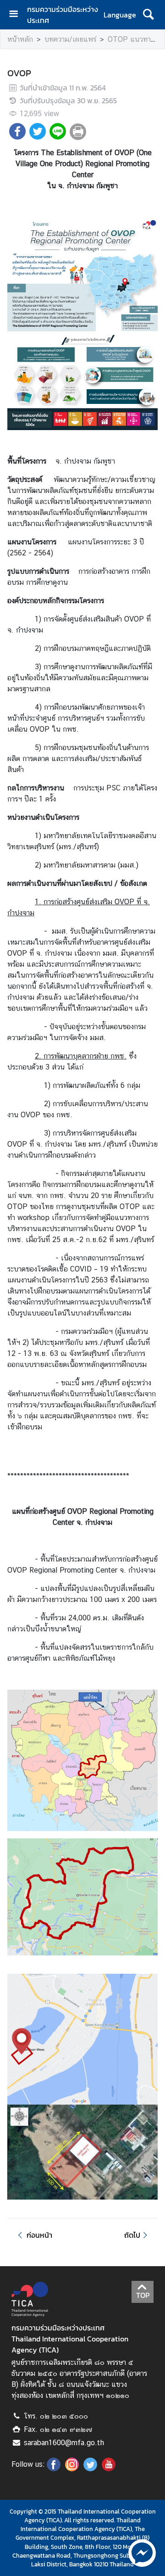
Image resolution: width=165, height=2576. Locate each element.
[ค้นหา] (148, 15)
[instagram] (72, 2469)
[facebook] (54, 2469)
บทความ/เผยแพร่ (70, 39)
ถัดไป (132, 2235)
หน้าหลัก (20, 39)
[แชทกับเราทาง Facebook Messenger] (142, 2552)
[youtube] (109, 2469)
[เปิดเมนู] (17, 15)
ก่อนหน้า (39, 2235)
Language (120, 15)
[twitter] (90, 2469)
